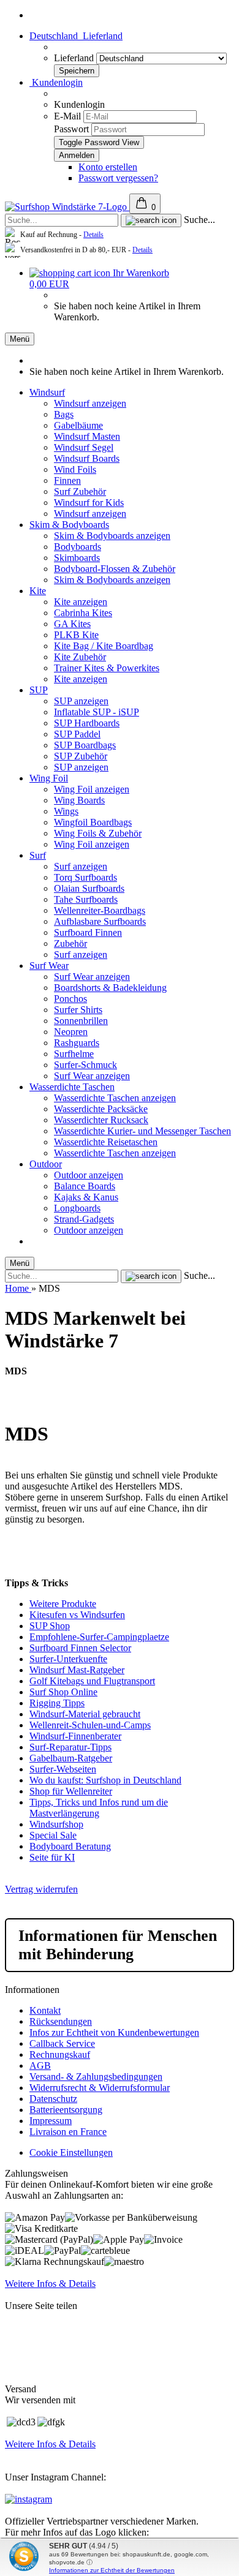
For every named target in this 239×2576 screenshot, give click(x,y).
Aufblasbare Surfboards (100, 921)
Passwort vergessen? (118, 178)
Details (93, 235)
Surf (38, 855)
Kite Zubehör (80, 657)
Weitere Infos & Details (50, 2284)
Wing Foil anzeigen (92, 789)
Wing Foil (49, 778)
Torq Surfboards (85, 877)
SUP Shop (50, 1626)
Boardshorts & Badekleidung (110, 988)
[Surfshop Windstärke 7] (67, 207)
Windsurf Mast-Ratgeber (77, 1670)
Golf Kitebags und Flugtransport (92, 1681)
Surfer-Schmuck (85, 1065)
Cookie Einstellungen (71, 2152)
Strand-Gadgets (84, 1219)
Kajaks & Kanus (86, 1197)
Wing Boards (79, 800)
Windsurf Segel (84, 447)
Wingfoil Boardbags (93, 822)
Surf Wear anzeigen (92, 977)
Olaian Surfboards (89, 888)
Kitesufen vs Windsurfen (77, 1615)
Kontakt (45, 2010)
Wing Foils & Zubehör (98, 833)
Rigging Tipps (57, 1703)
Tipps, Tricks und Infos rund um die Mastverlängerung (99, 1808)
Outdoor (46, 1164)
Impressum (51, 2121)
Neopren (71, 1032)
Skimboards (77, 558)
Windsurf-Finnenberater (75, 1736)
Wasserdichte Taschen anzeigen (115, 1098)
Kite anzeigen (81, 602)
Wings (66, 811)
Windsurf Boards (87, 458)
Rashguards (77, 1043)
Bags (64, 414)
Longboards (77, 1208)
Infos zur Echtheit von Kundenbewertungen (114, 2032)
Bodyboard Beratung (70, 1846)
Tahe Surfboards (86, 899)
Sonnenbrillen (81, 1021)
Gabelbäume (78, 425)
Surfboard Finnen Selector (80, 1648)
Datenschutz (53, 2099)
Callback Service (62, 2043)
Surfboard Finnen (88, 932)
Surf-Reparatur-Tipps (70, 1747)
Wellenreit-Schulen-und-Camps (90, 1725)
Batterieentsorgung (66, 2110)
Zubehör (70, 943)
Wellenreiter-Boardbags (100, 910)
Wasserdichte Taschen (72, 1087)
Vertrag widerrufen (41, 1889)
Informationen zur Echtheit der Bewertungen (112, 2570)
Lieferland (75, 58)
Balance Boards (85, 1186)
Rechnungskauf (60, 2054)
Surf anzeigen (81, 866)
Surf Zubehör (80, 491)
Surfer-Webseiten (63, 1769)
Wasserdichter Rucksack (101, 1120)
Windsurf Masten (87, 436)
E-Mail (67, 116)
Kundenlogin (56, 82)
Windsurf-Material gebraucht (85, 1714)
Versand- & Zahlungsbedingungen (96, 2077)
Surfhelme (74, 1054)
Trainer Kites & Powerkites (107, 668)
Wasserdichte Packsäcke (101, 1109)
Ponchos (70, 999)
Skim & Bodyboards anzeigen (112, 536)
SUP (39, 690)
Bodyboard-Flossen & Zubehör (115, 569)
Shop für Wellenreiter (71, 1791)
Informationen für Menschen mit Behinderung (118, 1945)
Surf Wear (49, 966)
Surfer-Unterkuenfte (68, 1659)
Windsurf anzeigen (90, 403)
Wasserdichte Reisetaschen (106, 1142)
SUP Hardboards (87, 723)
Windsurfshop (56, 1824)
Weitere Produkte (63, 1604)
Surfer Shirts (78, 1010)
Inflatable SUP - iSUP (97, 712)
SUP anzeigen (81, 701)
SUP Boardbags (85, 745)
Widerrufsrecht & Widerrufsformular (100, 2088)
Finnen (67, 480)
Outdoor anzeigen (89, 1175)
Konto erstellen (108, 167)
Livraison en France (68, 2132)
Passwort (71, 129)
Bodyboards (78, 547)
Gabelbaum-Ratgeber (71, 1758)
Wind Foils (75, 469)
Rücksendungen (61, 2021)
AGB (40, 2066)
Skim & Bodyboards (69, 525)
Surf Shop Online (63, 1692)
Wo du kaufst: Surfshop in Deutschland (105, 1780)
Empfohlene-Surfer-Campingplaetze (99, 1637)
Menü (20, 339)
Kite (38, 591)
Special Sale (53, 1835)
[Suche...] (151, 220)
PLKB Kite (76, 635)
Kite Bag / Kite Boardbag (104, 646)
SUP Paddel (77, 734)
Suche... (199, 220)
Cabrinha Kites (83, 613)
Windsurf (47, 392)
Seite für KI (52, 1857)
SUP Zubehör (81, 756)
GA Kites (72, 624)
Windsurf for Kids (89, 503)
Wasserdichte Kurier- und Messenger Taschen (142, 1131)
